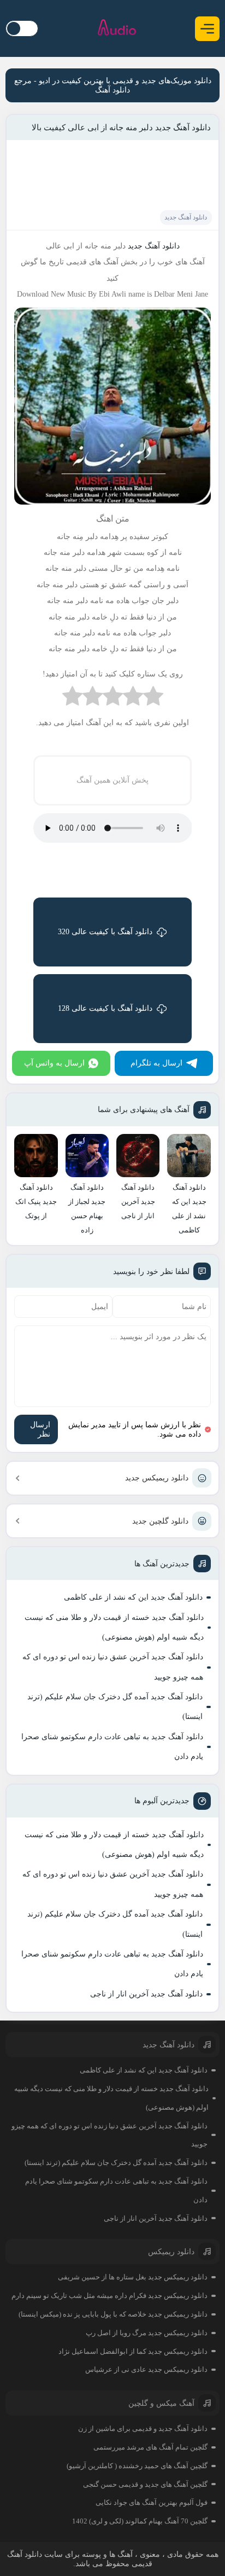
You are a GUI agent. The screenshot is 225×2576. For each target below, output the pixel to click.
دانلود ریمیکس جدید (157, 1478)
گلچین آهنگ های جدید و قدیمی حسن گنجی (145, 2484)
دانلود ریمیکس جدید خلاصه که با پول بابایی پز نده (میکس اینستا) (113, 2314)
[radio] (153, 699)
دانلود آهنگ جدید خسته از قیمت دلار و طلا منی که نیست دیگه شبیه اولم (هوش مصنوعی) (114, 1627)
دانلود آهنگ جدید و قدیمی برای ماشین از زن (143, 2429)
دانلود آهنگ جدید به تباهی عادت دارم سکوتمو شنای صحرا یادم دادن (112, 1747)
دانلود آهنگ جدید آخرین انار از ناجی (146, 1994)
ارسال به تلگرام (156, 1063)
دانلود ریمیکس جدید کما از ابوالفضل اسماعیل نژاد (133, 2351)
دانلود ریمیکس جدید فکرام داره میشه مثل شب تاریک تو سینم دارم (109, 2296)
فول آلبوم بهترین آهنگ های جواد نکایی (152, 2502)
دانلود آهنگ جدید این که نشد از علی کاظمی (133, 1597)
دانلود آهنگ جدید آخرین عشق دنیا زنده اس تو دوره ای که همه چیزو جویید (113, 1667)
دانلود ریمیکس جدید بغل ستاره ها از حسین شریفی (133, 2277)
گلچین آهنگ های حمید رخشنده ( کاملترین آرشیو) (137, 2466)
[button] (207, 29)
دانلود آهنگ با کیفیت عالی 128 (105, 1008)
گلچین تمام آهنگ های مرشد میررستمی (150, 2447)
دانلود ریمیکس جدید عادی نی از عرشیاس (146, 2369)
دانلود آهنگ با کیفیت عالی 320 (105, 932)
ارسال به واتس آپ (54, 1063)
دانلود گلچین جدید (160, 1521)
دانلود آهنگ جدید (186, 217)
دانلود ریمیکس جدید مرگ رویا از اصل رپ (147, 2333)
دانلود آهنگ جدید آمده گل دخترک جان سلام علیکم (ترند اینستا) (115, 1707)
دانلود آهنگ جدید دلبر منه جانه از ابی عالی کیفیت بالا (121, 128)
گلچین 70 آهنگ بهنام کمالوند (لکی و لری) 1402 (140, 2521)
